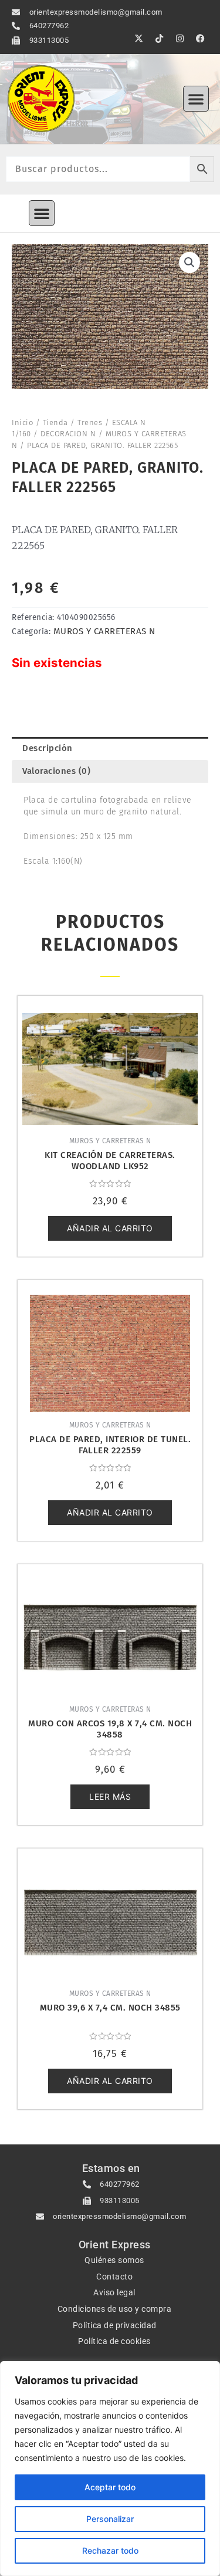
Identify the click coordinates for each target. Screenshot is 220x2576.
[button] (196, 99)
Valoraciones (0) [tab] (56, 771)
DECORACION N (68, 434)
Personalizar (110, 2519)
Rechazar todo (110, 2550)
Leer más (110, 1797)
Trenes (90, 422)
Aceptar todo (110, 2487)
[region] (110, 2469)
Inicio (22, 422)
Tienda (55, 422)
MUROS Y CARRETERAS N (104, 631)
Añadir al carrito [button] (110, 1228)
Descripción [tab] (48, 748)
